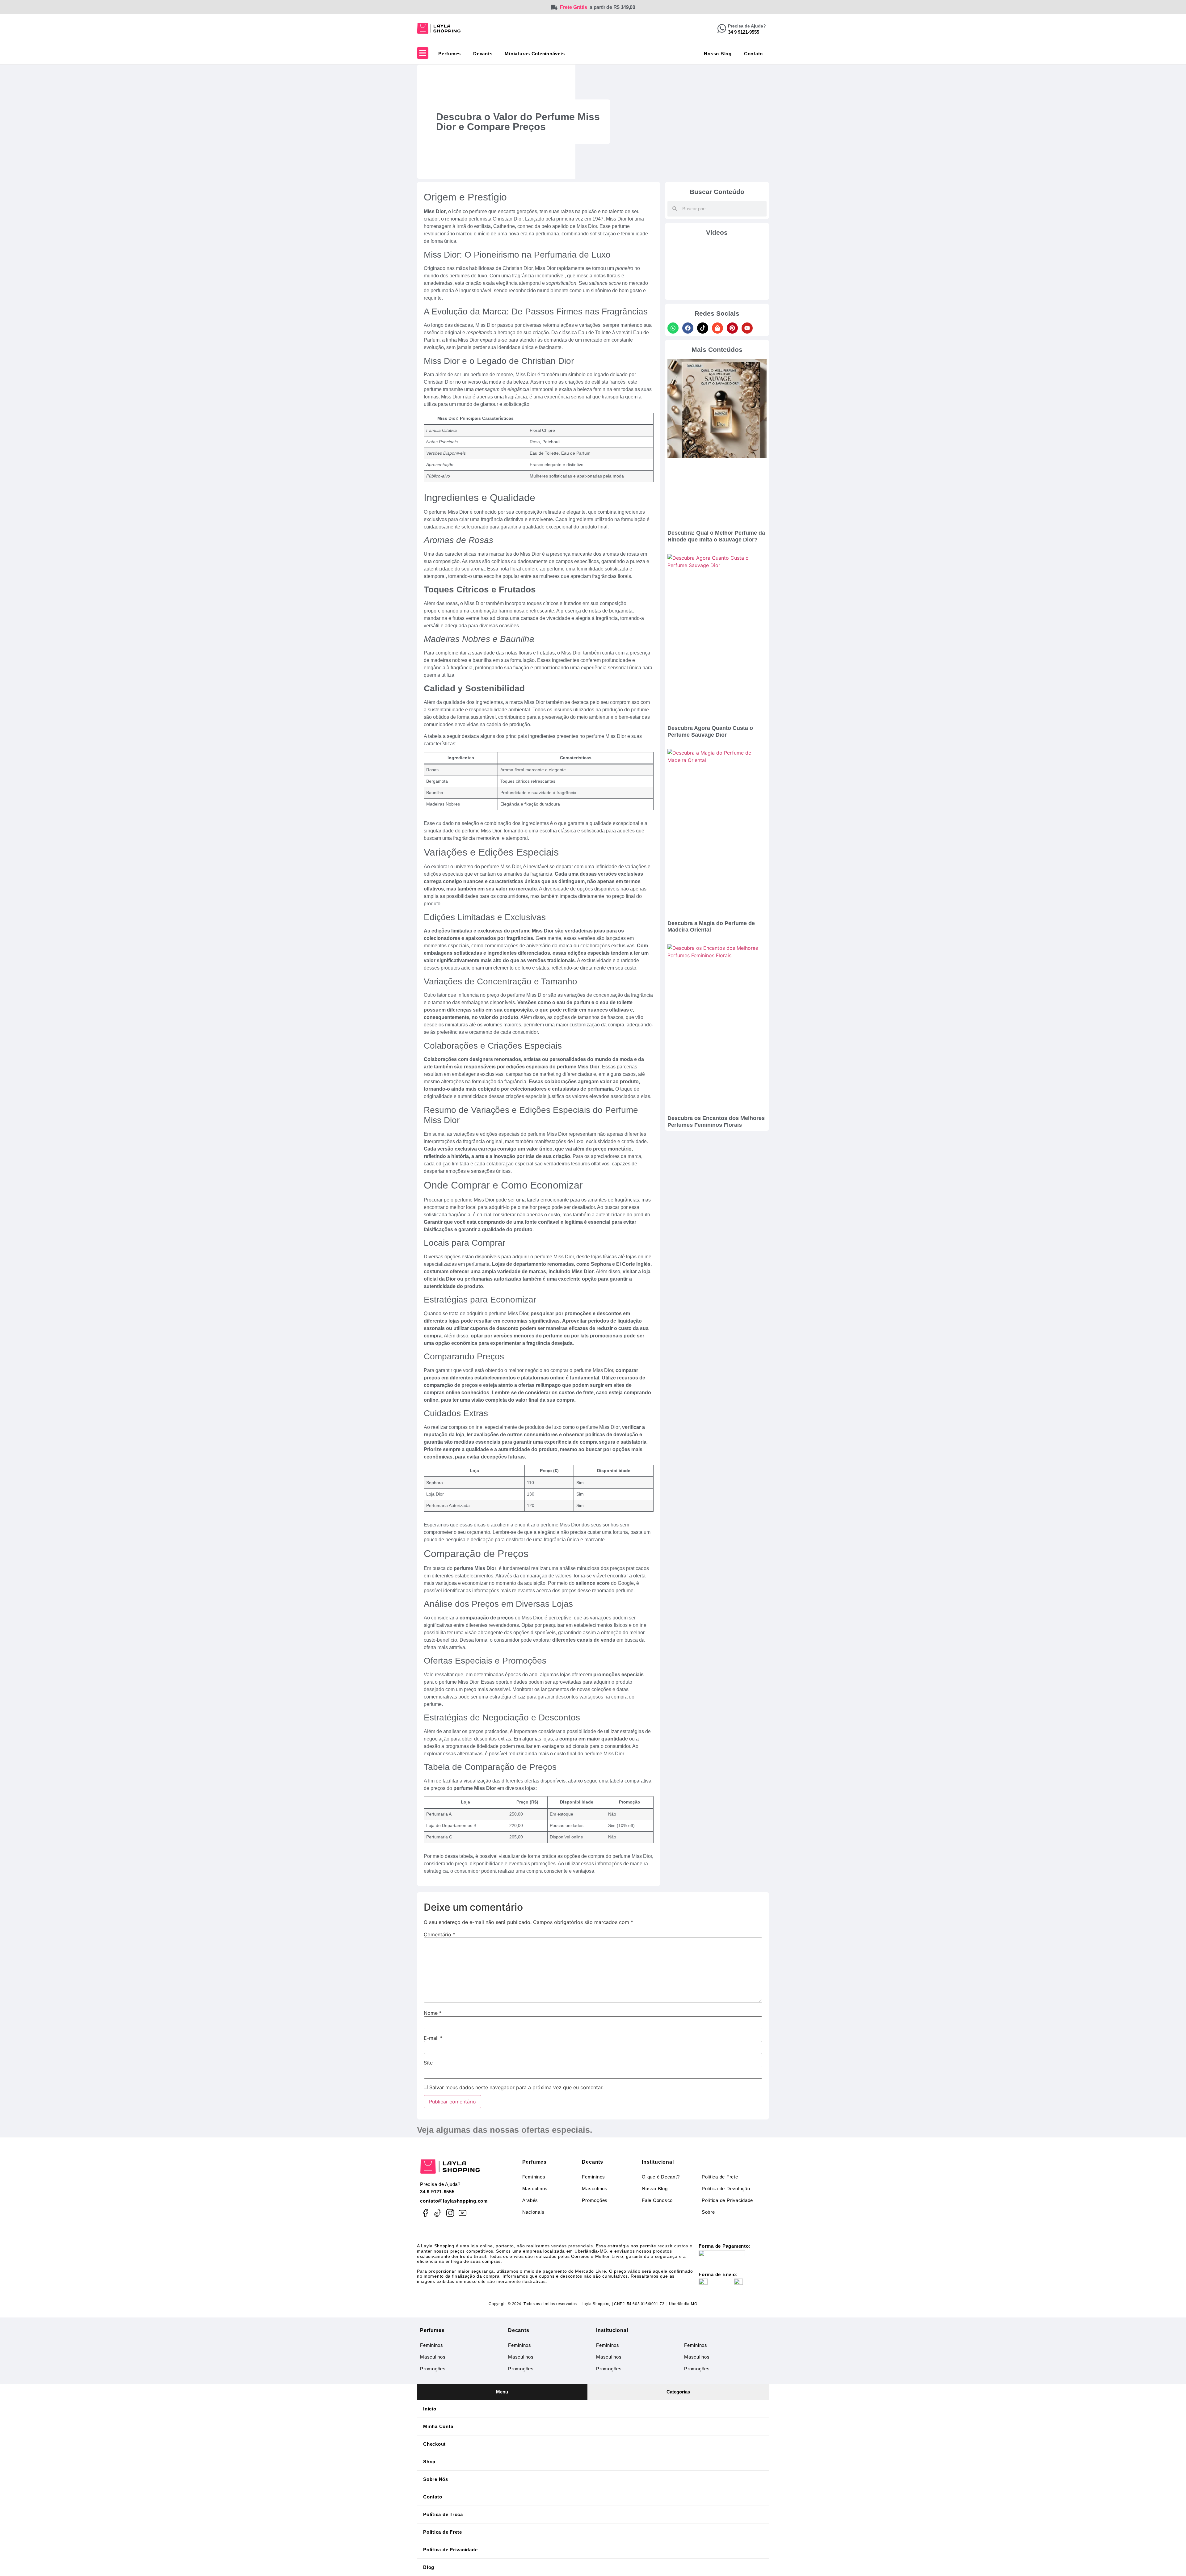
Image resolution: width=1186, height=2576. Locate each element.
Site (428, 2063)
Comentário (439, 1934)
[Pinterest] (732, 328)
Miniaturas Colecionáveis (535, 54)
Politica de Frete (720, 2177)
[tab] (502, 2392)
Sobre (708, 2212)
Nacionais (533, 2212)
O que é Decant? (661, 2177)
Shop (429, 2462)
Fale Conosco (657, 2200)
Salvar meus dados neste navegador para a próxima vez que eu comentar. (516, 2087)
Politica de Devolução (726, 2189)
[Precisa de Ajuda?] (722, 28)
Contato (753, 54)
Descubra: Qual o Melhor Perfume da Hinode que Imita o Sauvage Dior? (716, 536)
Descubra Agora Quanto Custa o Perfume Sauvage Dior (710, 731)
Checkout (434, 2444)
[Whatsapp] (673, 328)
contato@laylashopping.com (454, 2201)
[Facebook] (688, 328)
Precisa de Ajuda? (747, 26)
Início (430, 2409)
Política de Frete (443, 2532)
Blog (429, 2567)
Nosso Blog (718, 54)
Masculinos (535, 2189)
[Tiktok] (703, 328)
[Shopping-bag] (717, 328)
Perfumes (450, 54)
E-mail (433, 2038)
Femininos (534, 2177)
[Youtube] (747, 328)
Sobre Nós (436, 2479)
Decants (483, 54)
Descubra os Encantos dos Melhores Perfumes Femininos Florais (716, 1122)
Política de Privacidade (727, 2200)
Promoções (595, 2200)
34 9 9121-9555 (437, 2192)
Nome (433, 2013)
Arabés (530, 2200)
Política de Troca (443, 2514)
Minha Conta (438, 2426)
